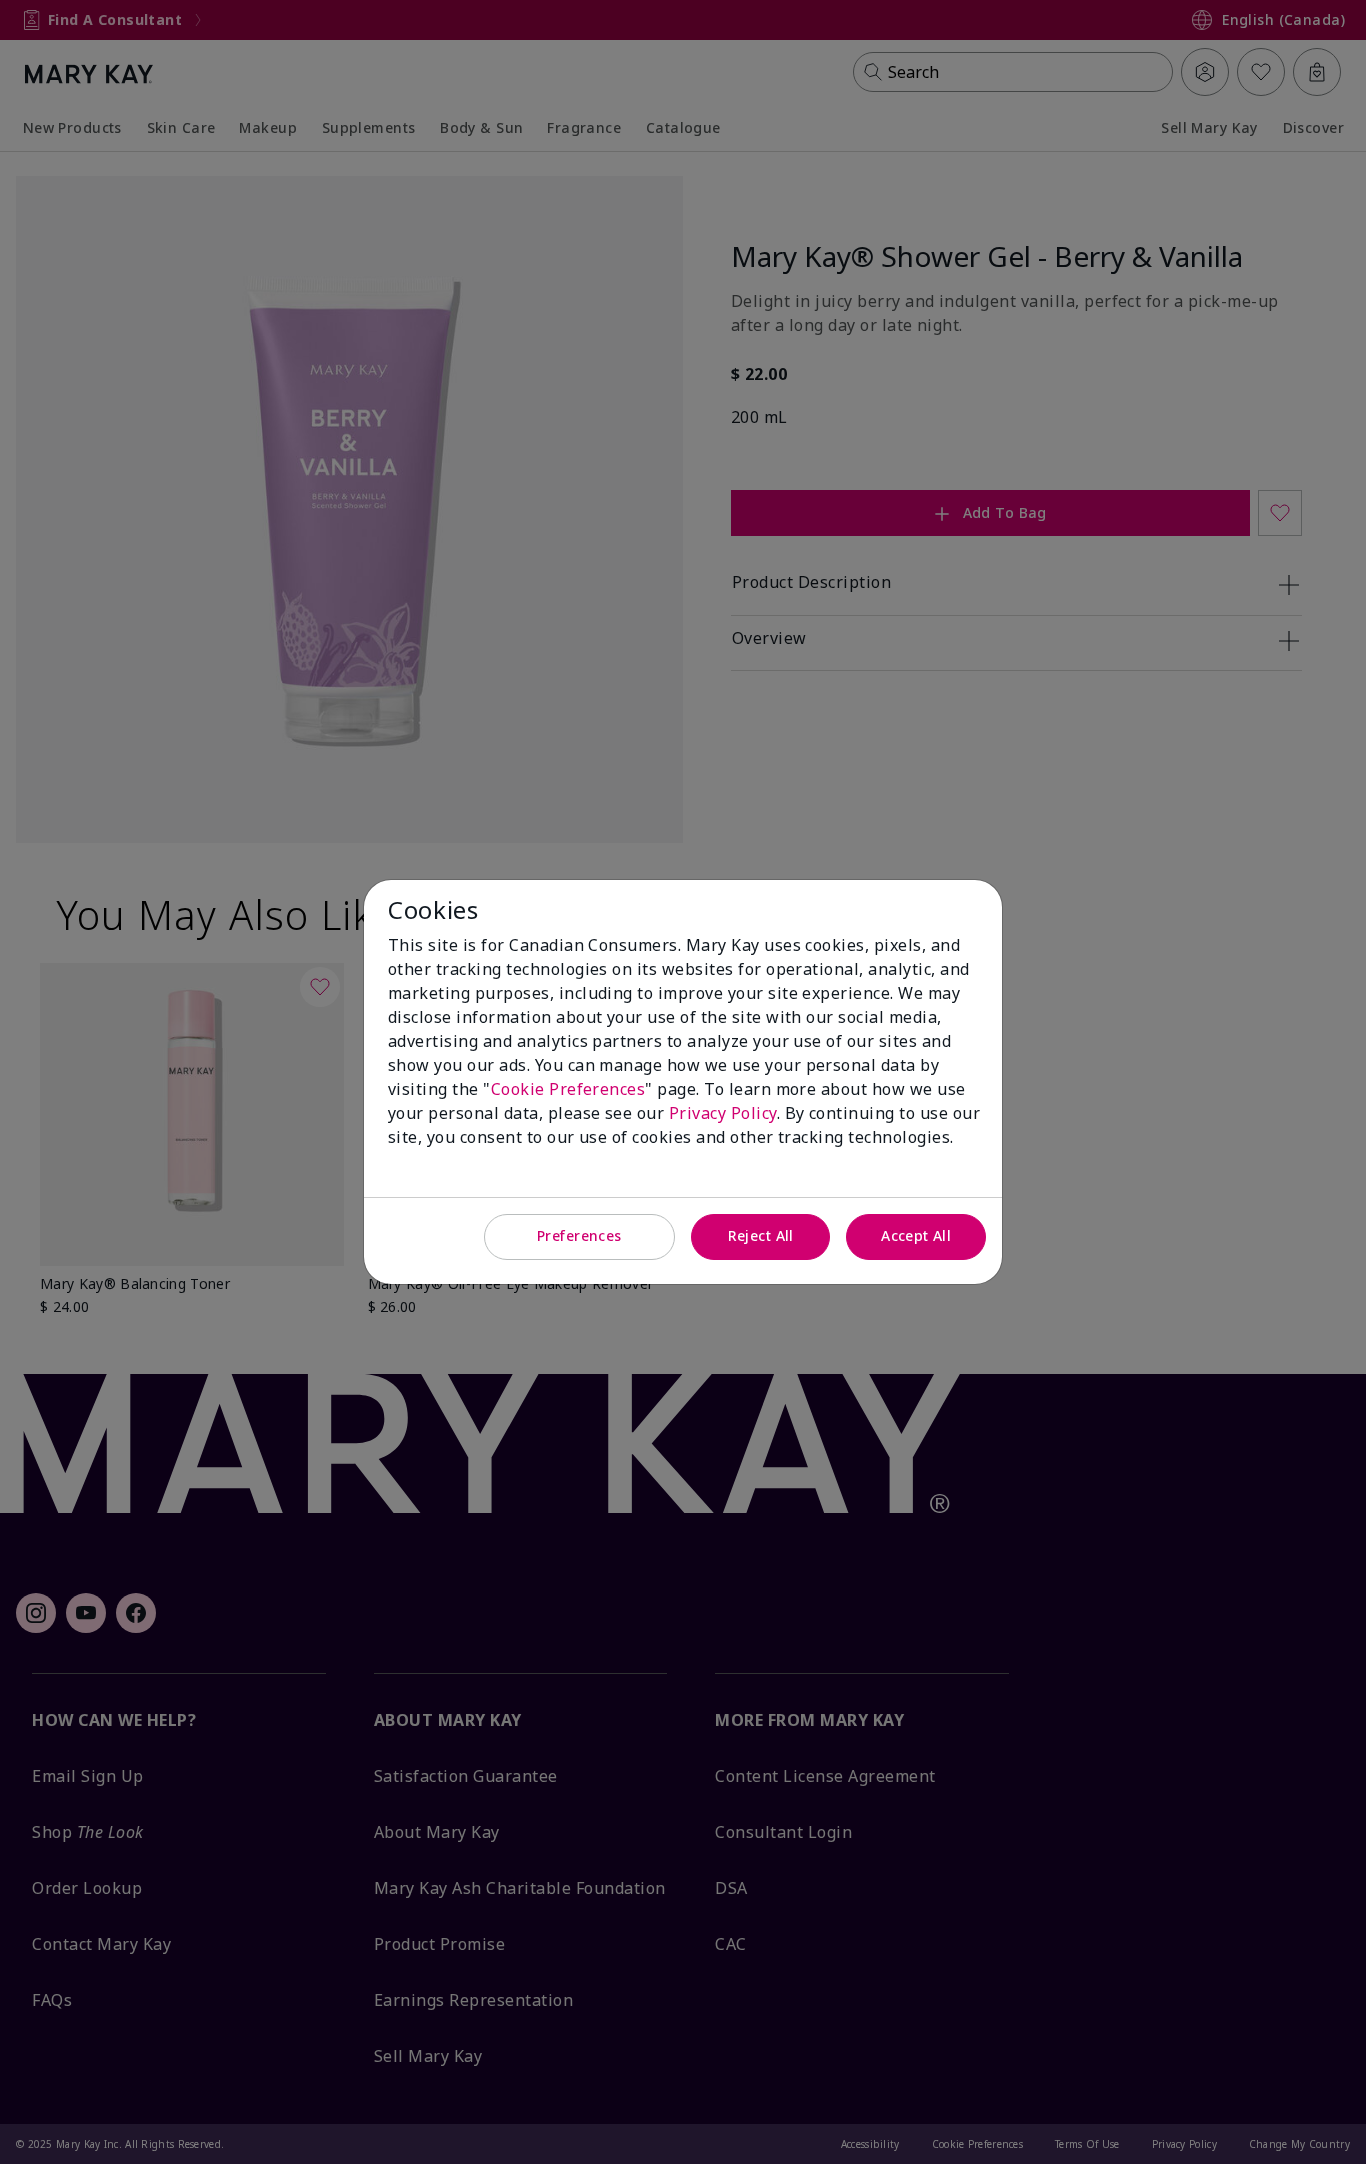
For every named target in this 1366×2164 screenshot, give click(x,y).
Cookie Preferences (568, 1089)
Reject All (761, 1235)
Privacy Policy (723, 1113)
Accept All (916, 1235)
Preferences (579, 1235)
